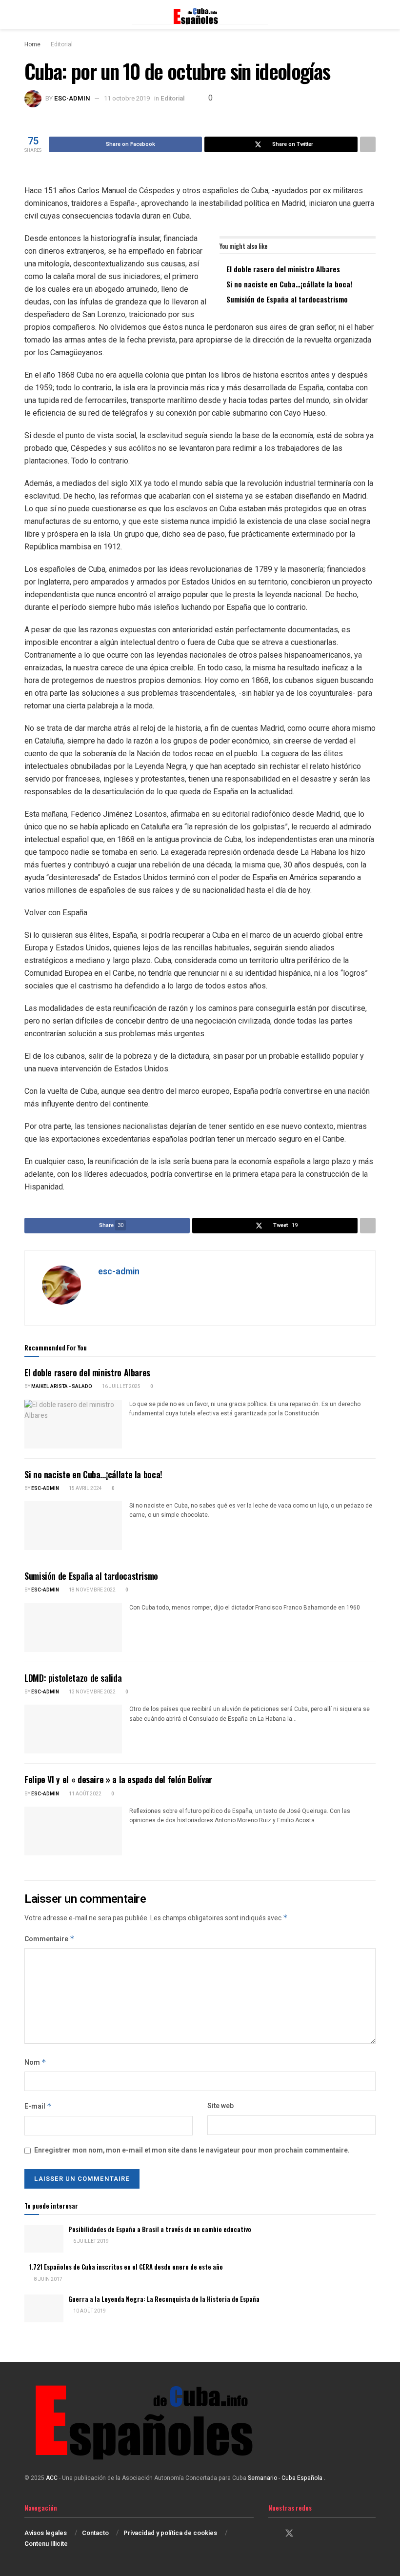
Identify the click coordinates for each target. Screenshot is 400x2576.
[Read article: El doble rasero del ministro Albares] (73, 1424)
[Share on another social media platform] (368, 144)
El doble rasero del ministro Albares (283, 269)
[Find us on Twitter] (289, 2534)
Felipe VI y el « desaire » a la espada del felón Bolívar (118, 1779)
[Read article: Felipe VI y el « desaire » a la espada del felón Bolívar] (73, 1831)
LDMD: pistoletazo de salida (73, 1678)
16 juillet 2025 (121, 1387)
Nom (35, 2063)
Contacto (95, 2533)
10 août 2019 (89, 2311)
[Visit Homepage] (200, 15)
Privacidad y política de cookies (170, 2533)
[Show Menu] (29, 15)
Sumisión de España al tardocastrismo (287, 299)
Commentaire (50, 1939)
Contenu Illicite (46, 2544)
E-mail (38, 2106)
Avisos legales (46, 2533)
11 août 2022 (85, 1794)
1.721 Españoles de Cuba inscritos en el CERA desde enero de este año (126, 2267)
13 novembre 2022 (92, 1692)
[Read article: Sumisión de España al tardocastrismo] (73, 1628)
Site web (220, 2106)
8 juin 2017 (48, 2279)
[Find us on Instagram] (307, 2534)
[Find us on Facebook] (272, 2534)
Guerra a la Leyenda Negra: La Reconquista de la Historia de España (164, 2299)
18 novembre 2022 (92, 1590)
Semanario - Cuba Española (286, 2478)
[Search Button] (371, 15)
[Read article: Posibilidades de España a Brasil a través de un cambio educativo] (44, 2239)
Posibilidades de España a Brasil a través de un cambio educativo (160, 2229)
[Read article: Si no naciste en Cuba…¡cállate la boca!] (73, 1526)
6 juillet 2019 (90, 2241)
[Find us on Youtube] (323, 2534)
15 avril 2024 (85, 1489)
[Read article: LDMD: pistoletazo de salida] (73, 1729)
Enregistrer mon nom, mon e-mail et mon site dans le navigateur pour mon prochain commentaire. (192, 2150)
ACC (52, 2478)
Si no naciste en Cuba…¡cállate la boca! (289, 284)
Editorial (62, 44)
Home (32, 44)
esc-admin (72, 98)
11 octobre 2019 (127, 98)
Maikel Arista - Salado (62, 1387)
